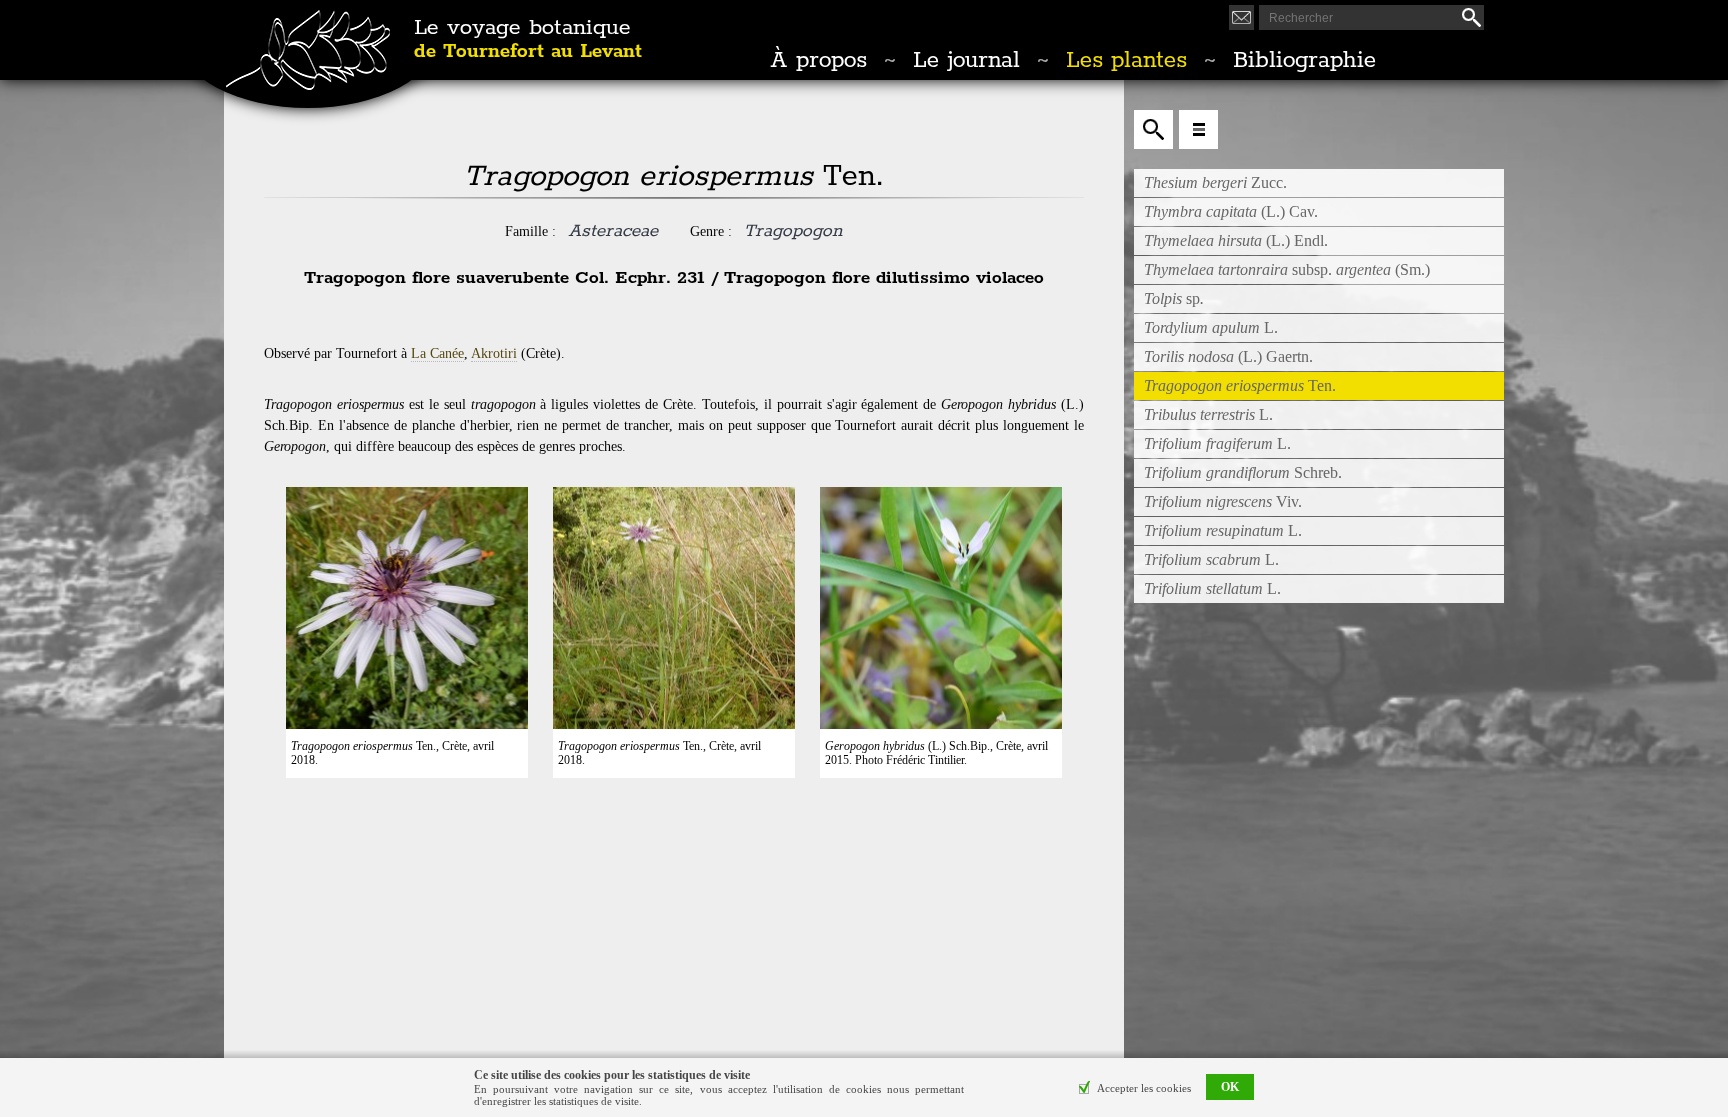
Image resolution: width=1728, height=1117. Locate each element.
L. (1211, 327)
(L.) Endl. (1236, 240)
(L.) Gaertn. (1228, 356)
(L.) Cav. (1231, 211)
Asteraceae (613, 231)
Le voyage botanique (528, 40)
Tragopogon (793, 231)
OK (1230, 1088)
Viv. (1223, 501)
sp (1174, 298)
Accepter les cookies (1144, 1088)
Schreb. (1243, 472)
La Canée (437, 353)
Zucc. (1215, 182)
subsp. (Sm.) (1287, 269)
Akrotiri (494, 353)
